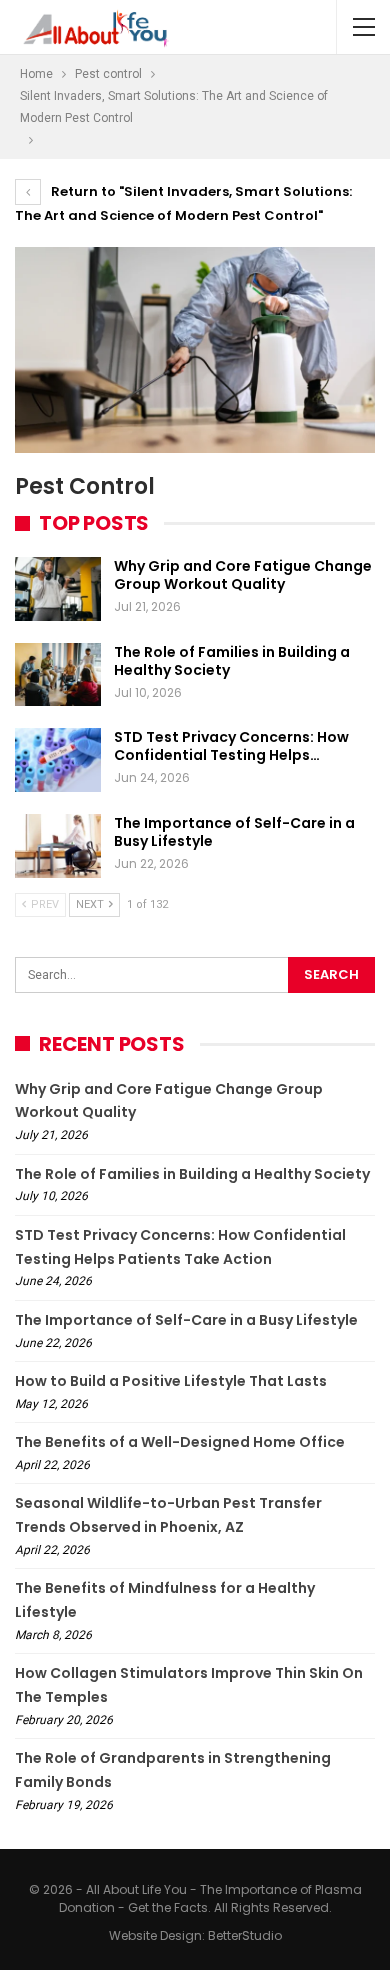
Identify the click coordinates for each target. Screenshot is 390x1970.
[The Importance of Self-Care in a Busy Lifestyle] (58, 846)
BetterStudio (245, 1935)
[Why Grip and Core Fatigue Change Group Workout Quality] (58, 589)
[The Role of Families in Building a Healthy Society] (58, 675)
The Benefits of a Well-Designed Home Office (180, 1442)
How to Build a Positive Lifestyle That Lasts (171, 1381)
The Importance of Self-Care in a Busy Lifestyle (234, 832)
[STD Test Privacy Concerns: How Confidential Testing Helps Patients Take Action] (58, 760)
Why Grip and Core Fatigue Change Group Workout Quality (243, 575)
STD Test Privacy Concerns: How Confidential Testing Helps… (231, 746)
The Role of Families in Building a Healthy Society (232, 661)
